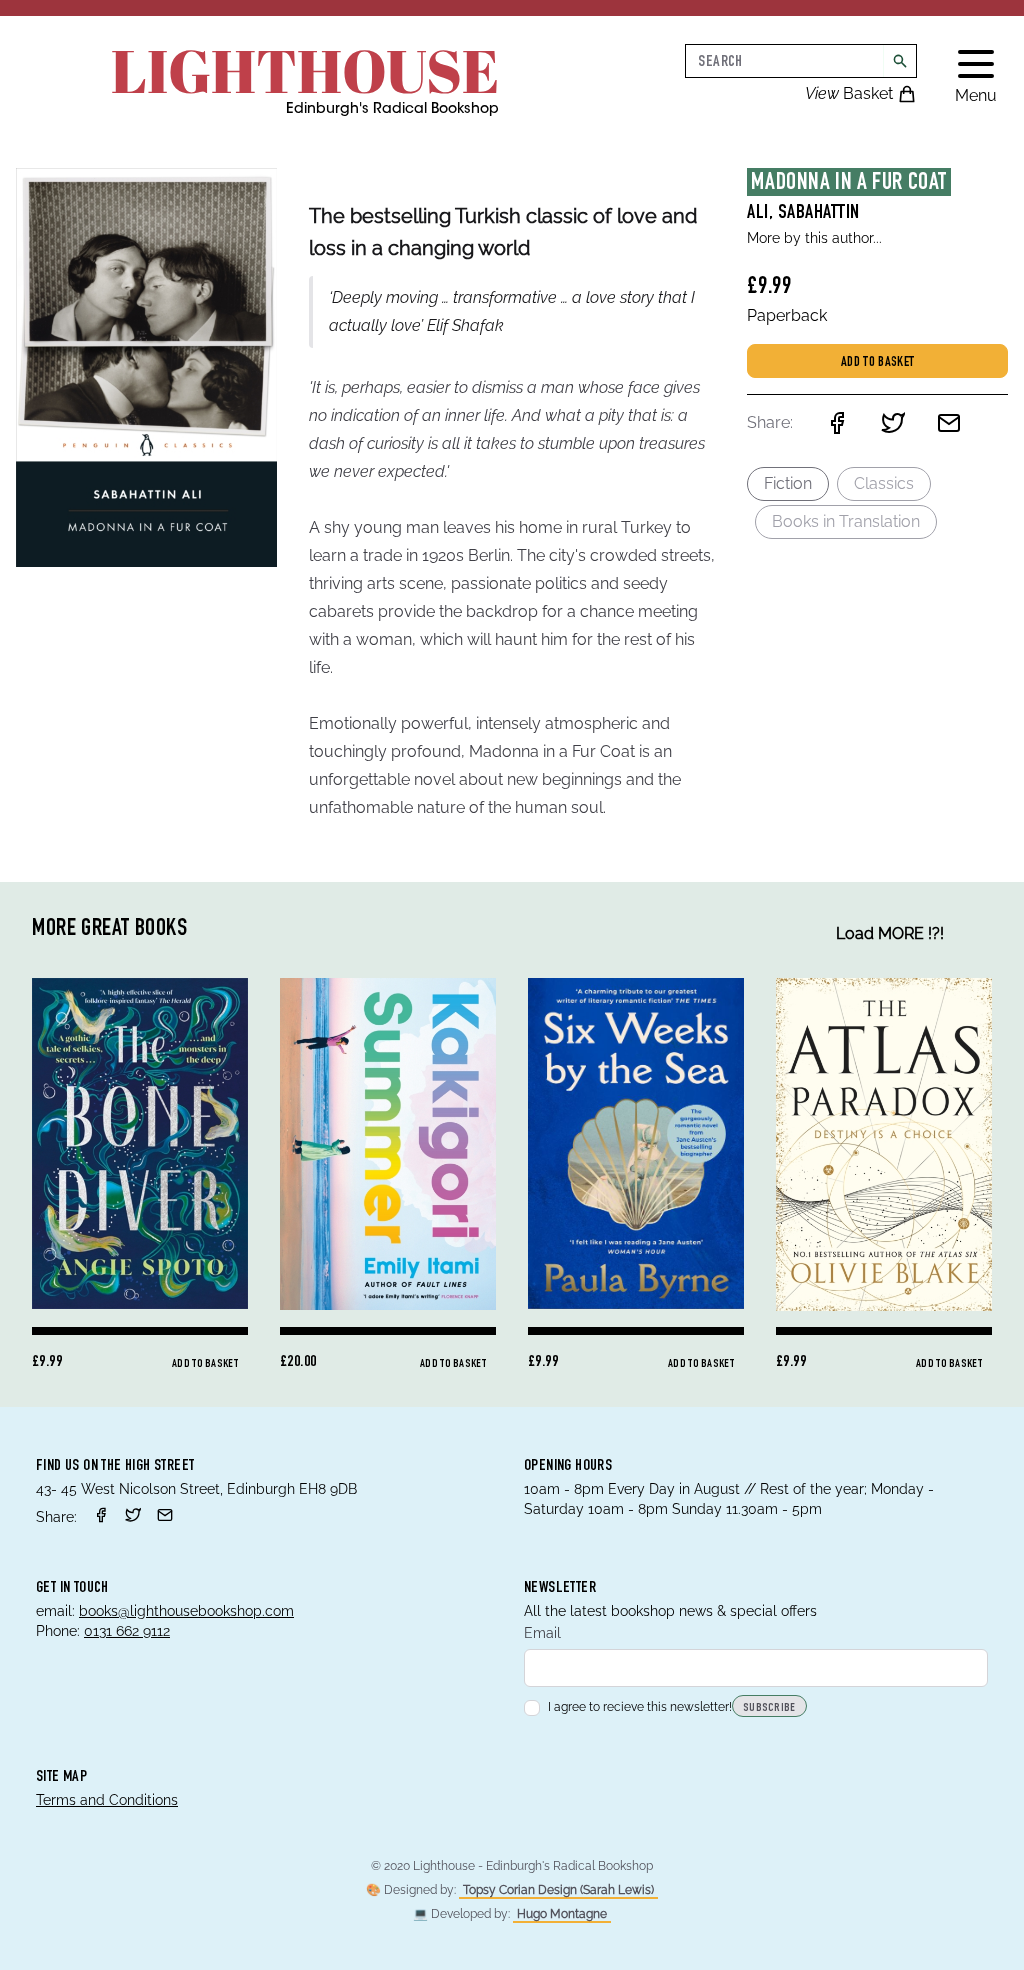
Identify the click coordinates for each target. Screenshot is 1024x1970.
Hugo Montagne (562, 1914)
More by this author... (814, 238)
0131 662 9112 (127, 1631)
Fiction (788, 483)
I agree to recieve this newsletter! (640, 1707)
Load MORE (890, 933)
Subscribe (769, 1708)
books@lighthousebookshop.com (186, 1611)
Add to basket (878, 363)
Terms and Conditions (107, 1800)
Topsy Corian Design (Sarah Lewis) (558, 1890)
